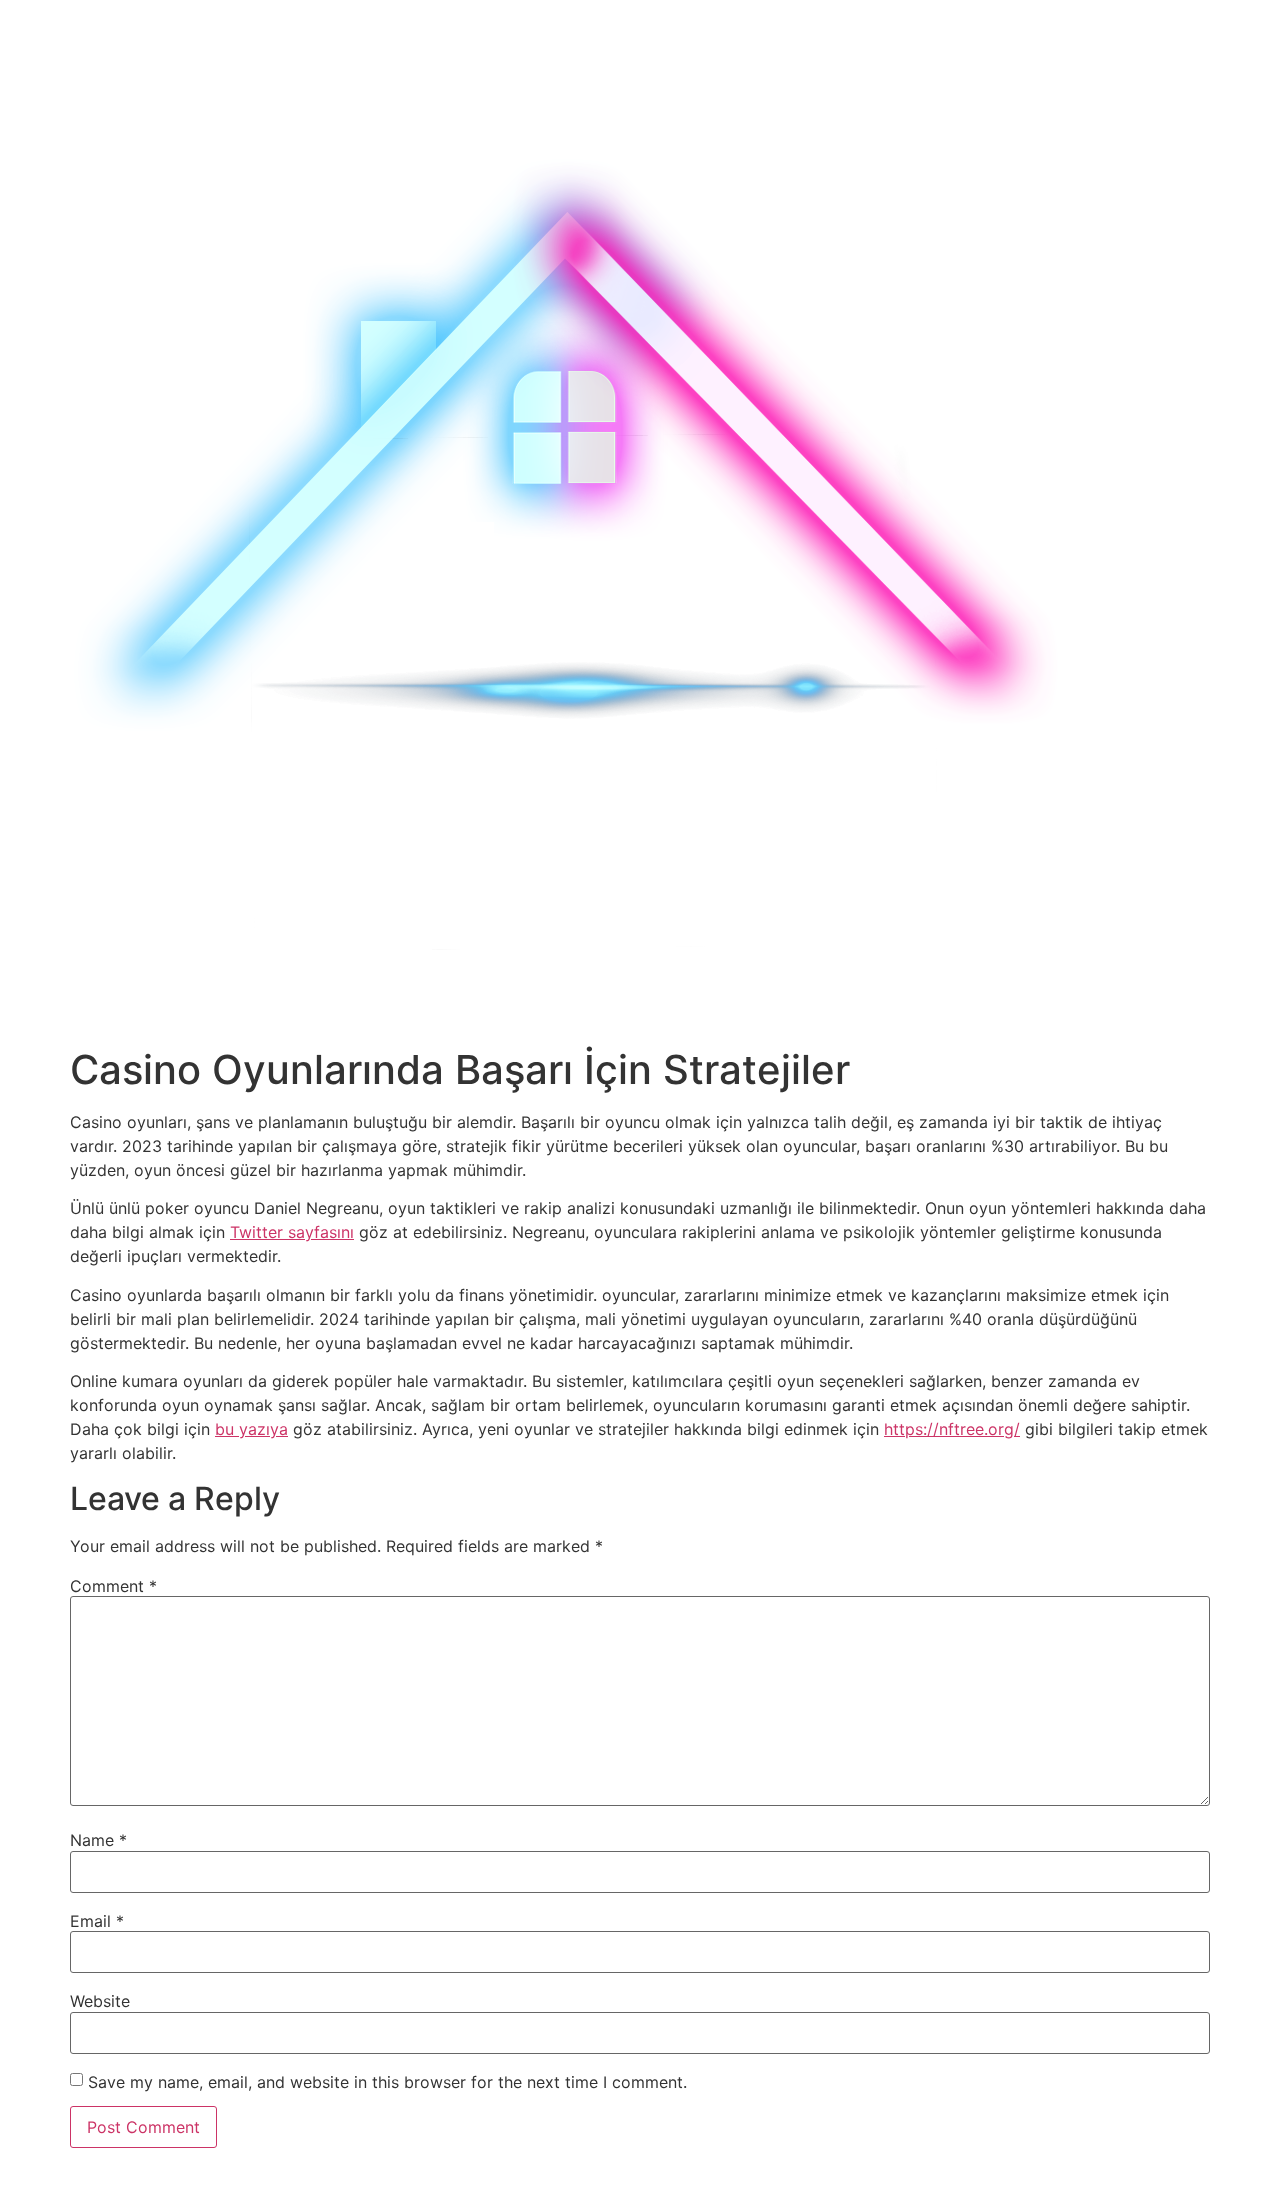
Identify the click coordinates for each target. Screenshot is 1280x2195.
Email (97, 1921)
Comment (113, 1586)
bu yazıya (251, 1429)
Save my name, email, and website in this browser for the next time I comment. (387, 2082)
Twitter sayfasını (292, 1232)
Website (100, 2001)
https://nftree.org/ (952, 1429)
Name (98, 1840)
